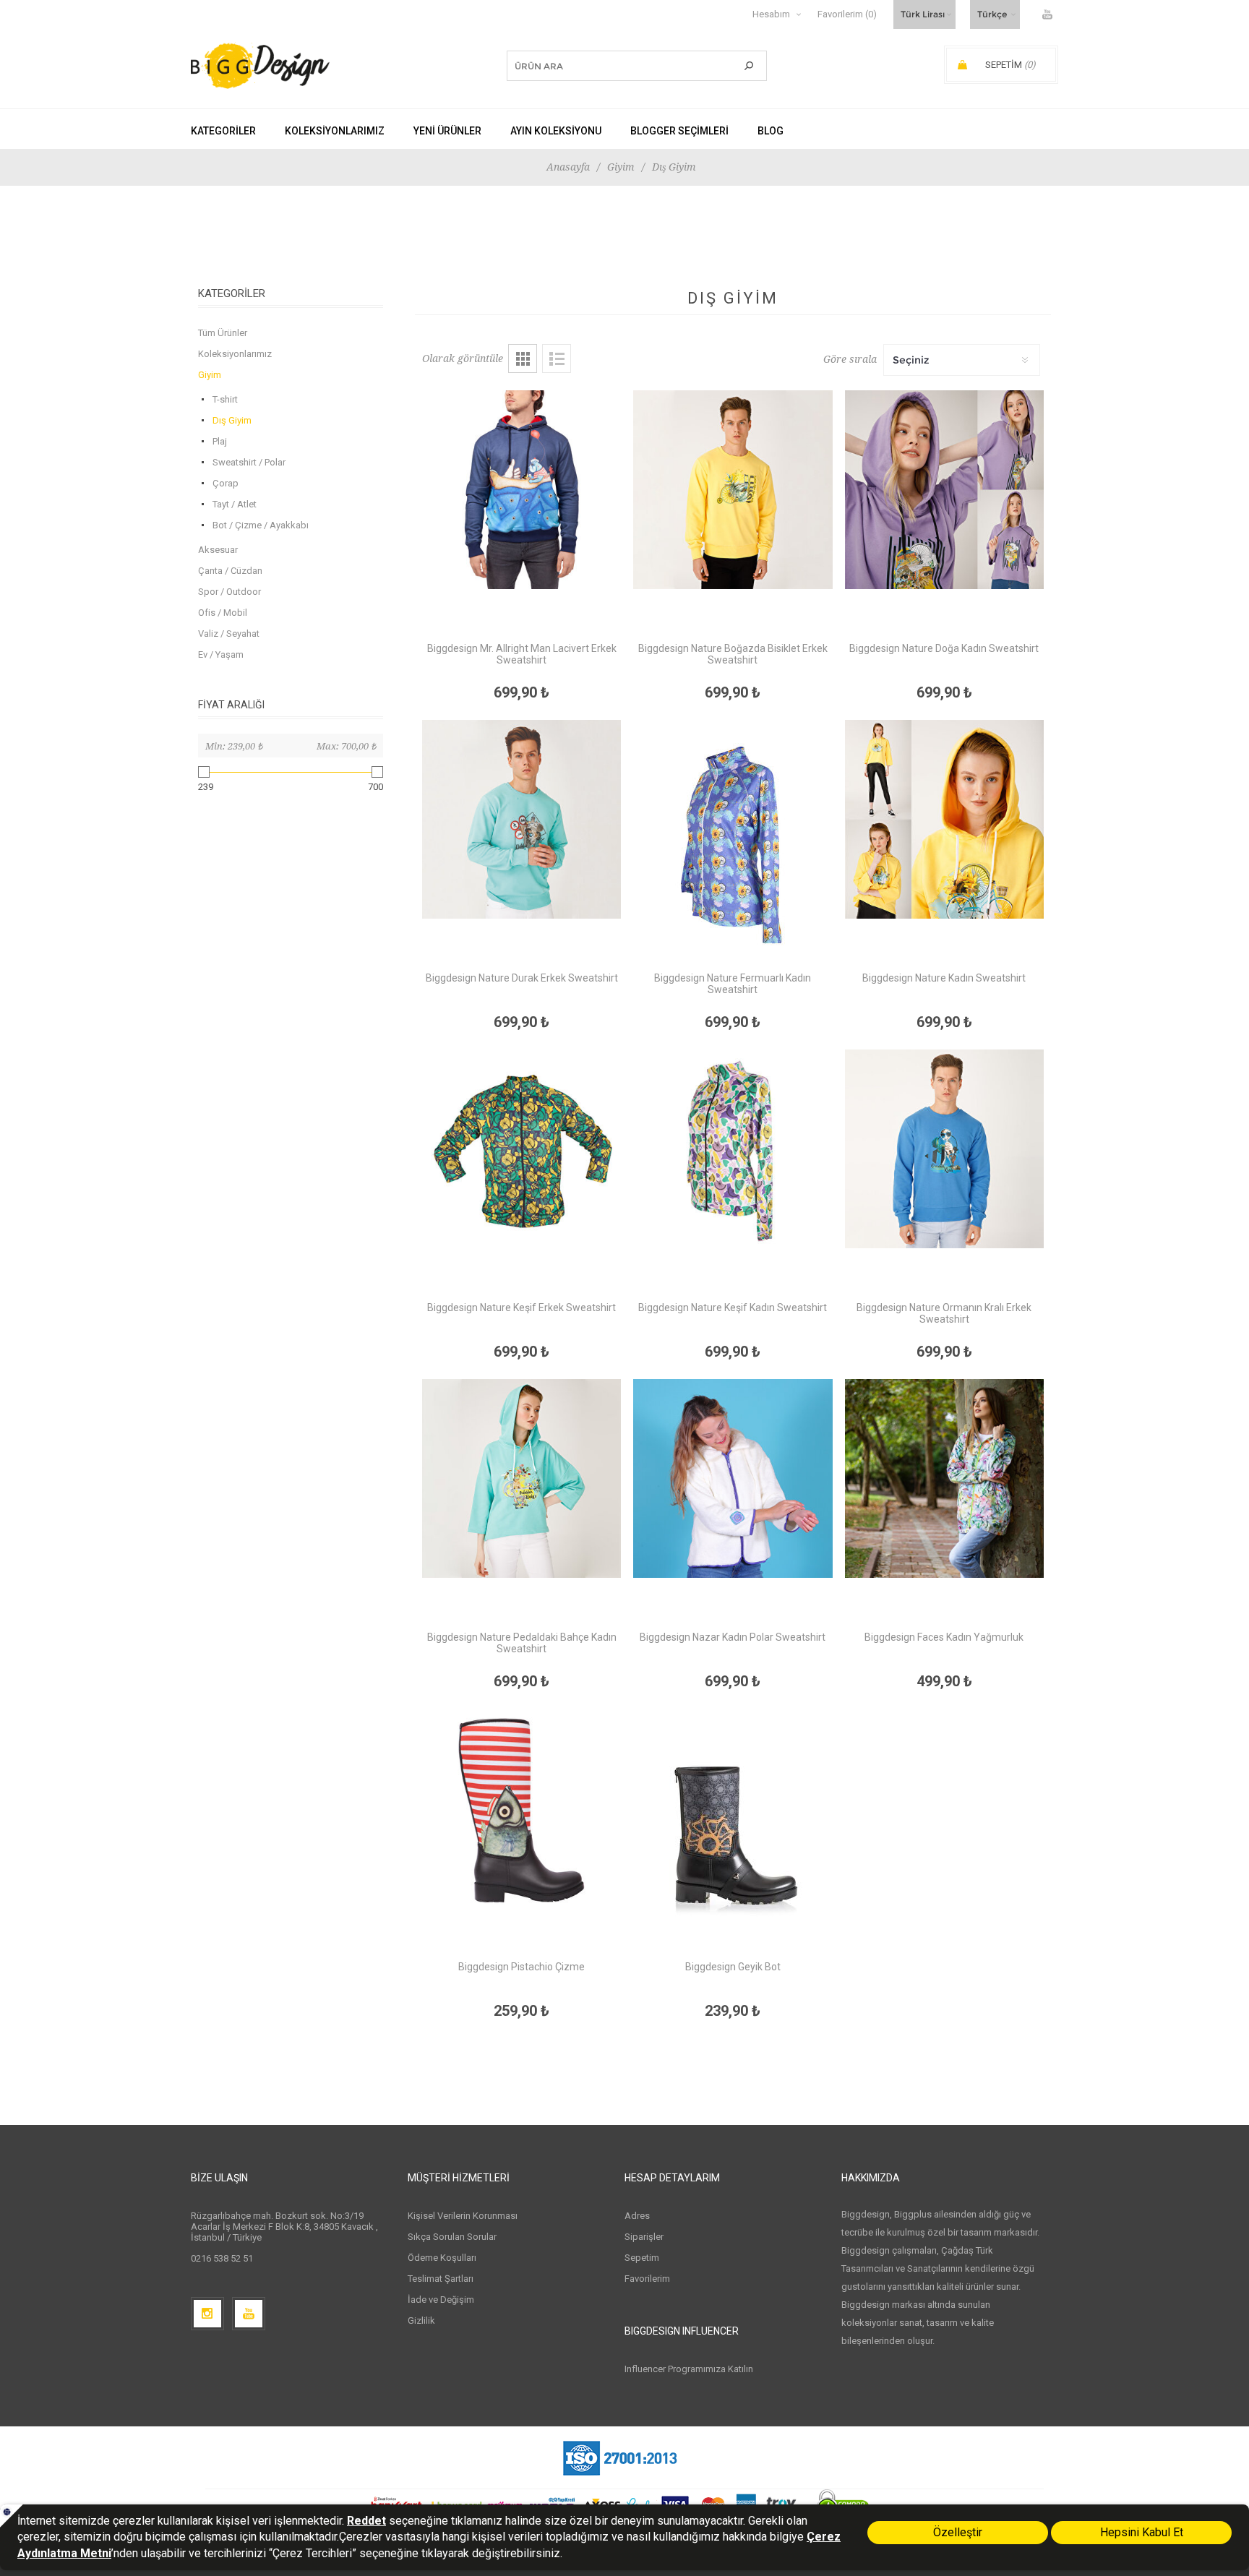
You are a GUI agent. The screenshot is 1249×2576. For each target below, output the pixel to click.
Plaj (220, 441)
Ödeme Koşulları (442, 2258)
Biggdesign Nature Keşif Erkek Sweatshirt (522, 1308)
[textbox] (615, 66)
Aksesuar (218, 550)
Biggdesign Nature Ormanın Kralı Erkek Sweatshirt (944, 1313)
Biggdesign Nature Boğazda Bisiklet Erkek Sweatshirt (733, 654)
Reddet (366, 2521)
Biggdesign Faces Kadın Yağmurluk (944, 1637)
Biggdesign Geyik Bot (733, 1967)
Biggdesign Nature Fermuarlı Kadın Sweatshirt (733, 984)
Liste (557, 359)
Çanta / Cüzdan (230, 571)
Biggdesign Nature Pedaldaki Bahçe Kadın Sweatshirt (522, 1643)
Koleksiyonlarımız (235, 354)
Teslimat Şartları (441, 2279)
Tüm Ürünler (223, 333)
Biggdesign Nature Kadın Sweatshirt (944, 978)
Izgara (523, 359)
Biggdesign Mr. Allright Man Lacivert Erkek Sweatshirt (522, 654)
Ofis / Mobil (223, 613)
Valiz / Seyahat (229, 634)
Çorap (226, 483)
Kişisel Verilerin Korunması (463, 2216)
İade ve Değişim (441, 2300)
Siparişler (644, 2237)
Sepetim (642, 2258)
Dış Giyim (232, 420)
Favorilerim (647, 2279)
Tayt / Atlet (235, 504)
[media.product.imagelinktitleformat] (522, 515)
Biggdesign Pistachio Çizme (522, 1967)
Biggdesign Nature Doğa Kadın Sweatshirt (944, 648)
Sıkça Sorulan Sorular (452, 2237)
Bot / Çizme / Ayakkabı (261, 525)
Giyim (210, 375)
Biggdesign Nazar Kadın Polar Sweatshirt (733, 1637)
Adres (637, 2216)
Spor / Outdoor (229, 592)
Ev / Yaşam (221, 654)
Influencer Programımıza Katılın (689, 2369)
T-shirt (225, 399)
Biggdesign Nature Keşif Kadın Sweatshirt (733, 1308)
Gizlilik (421, 2320)
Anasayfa (568, 167)
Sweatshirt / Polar (249, 462)
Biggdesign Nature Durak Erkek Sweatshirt (522, 978)
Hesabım (771, 14)
